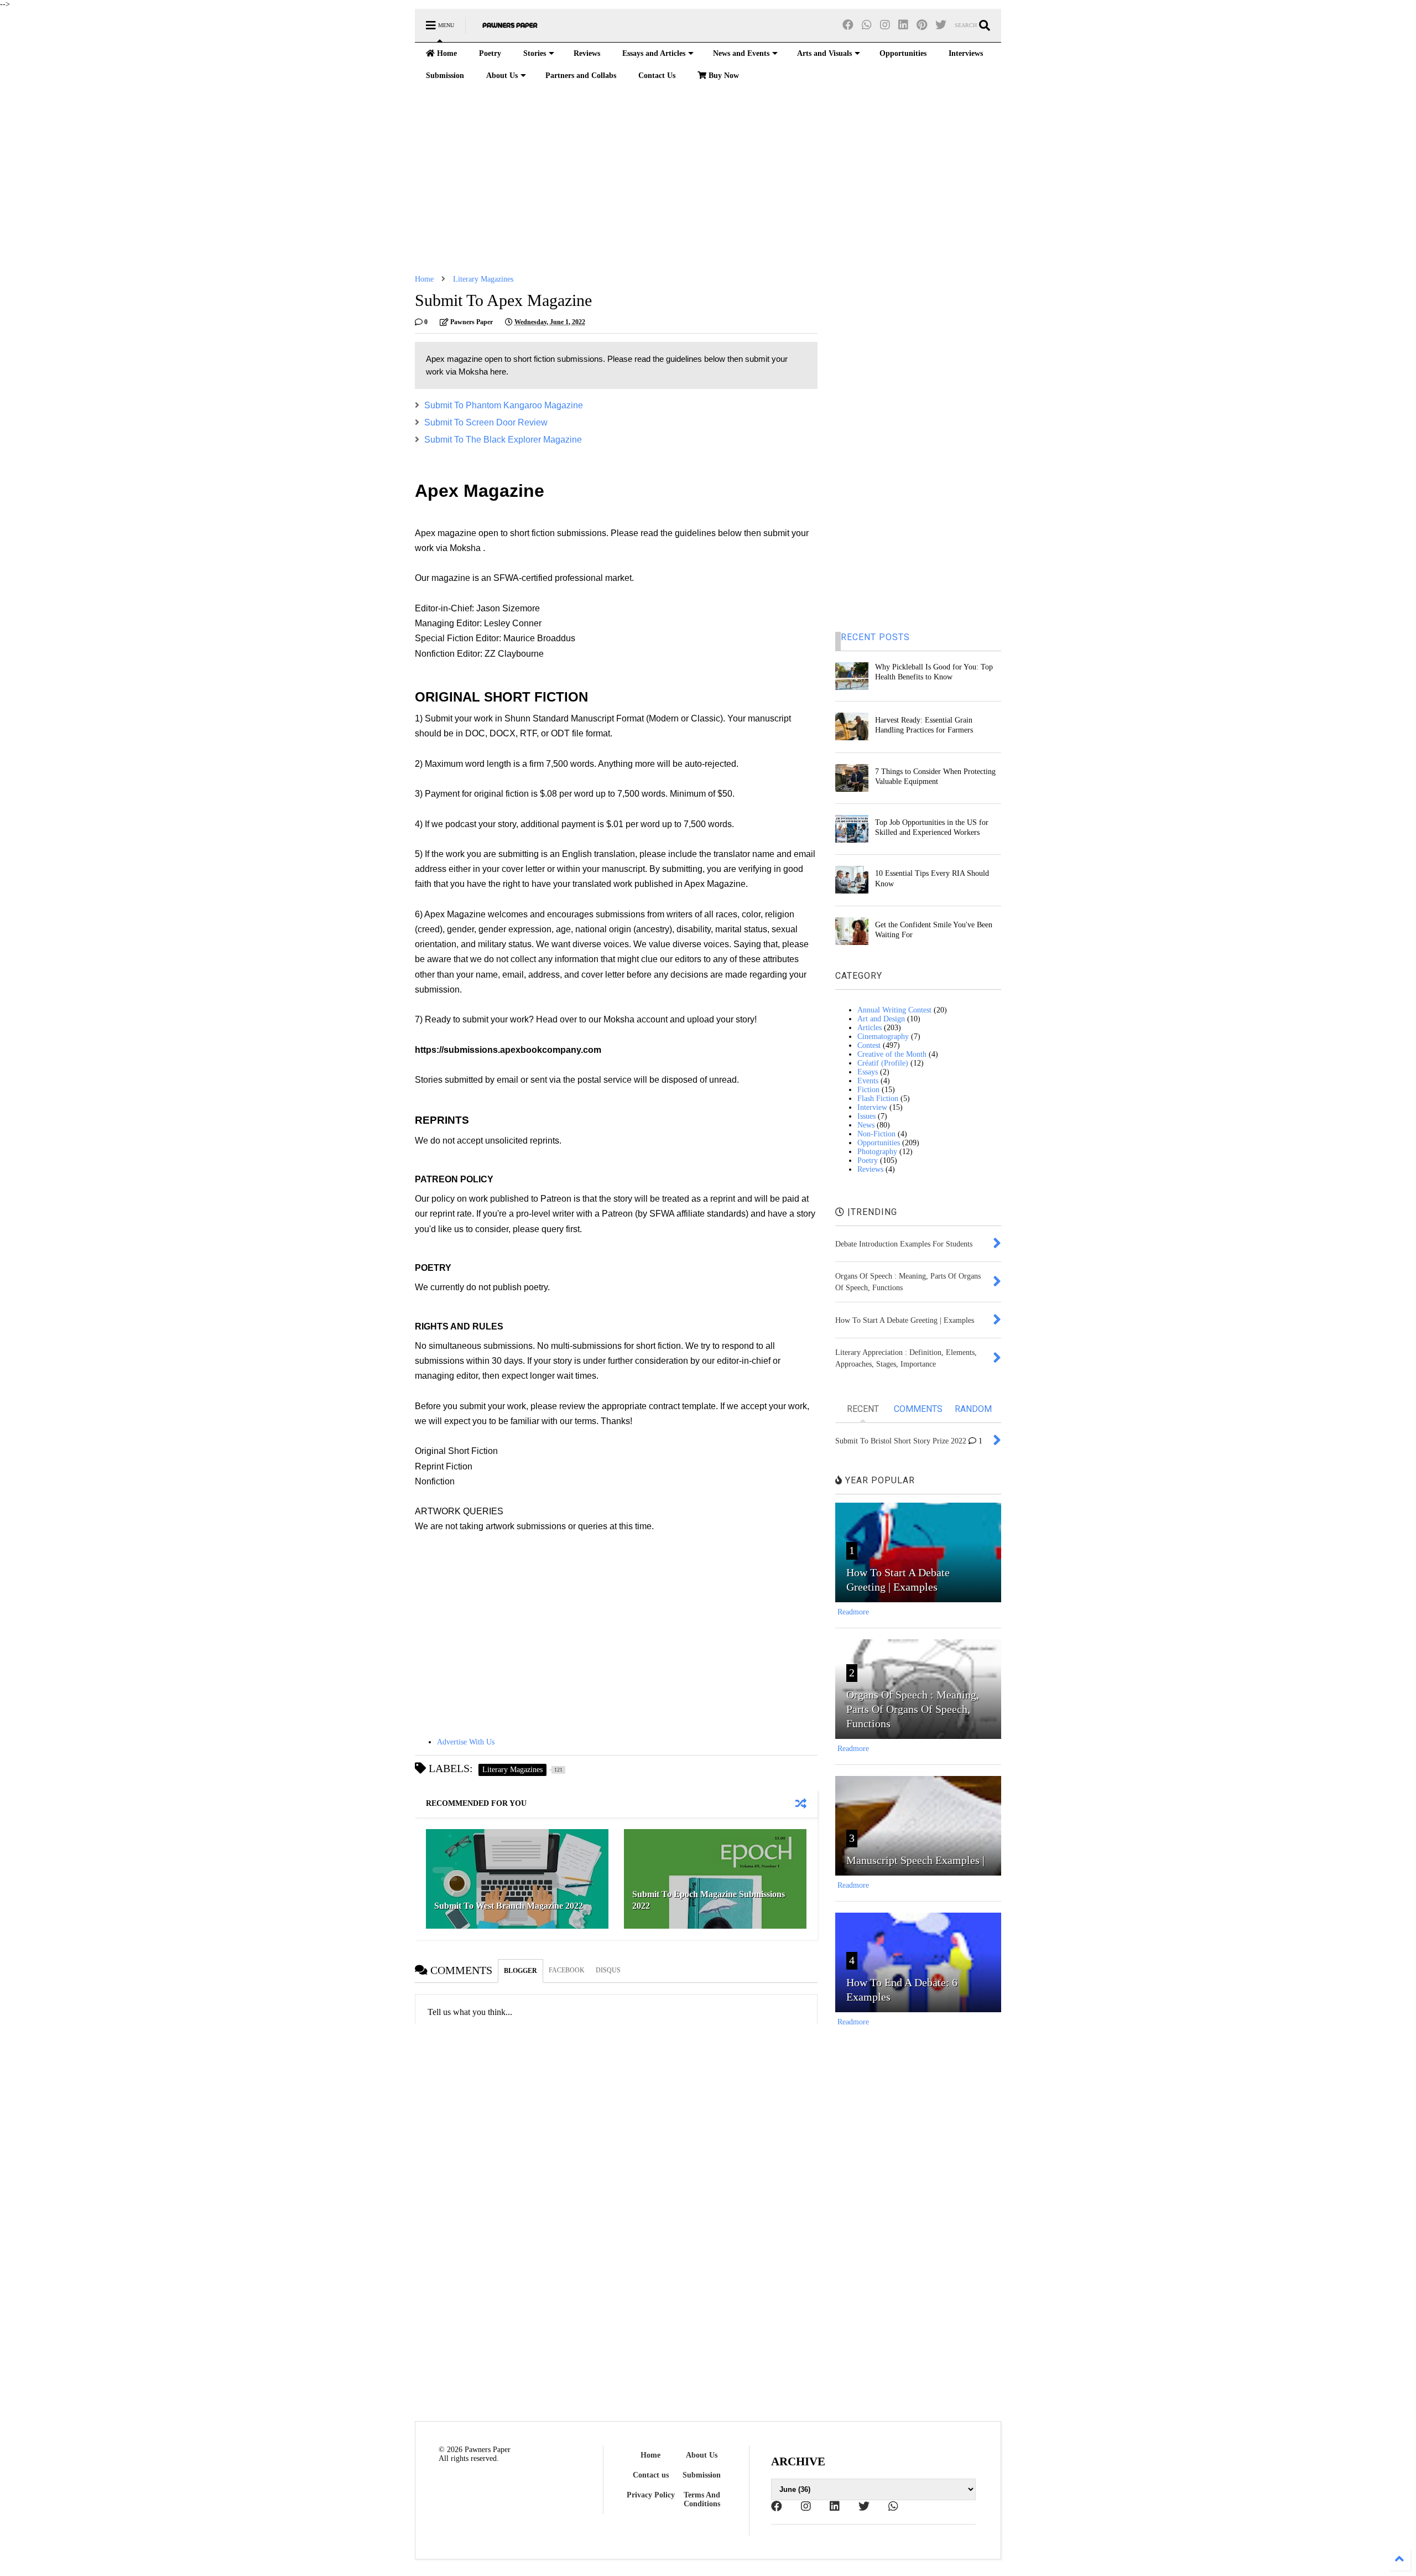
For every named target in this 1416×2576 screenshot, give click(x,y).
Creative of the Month (892, 1054)
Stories (535, 53)
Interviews (966, 53)
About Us (502, 76)
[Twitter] (941, 25)
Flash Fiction (878, 1099)
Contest (869, 1045)
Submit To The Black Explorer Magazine (503, 440)
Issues (866, 1116)
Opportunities (903, 53)
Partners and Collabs (581, 76)
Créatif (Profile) (883, 1063)
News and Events (741, 53)
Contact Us (657, 76)
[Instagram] (885, 25)
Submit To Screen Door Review (486, 422)
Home (446, 53)
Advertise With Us (466, 1742)
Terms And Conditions (702, 2499)
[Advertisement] (708, 181)
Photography (877, 1152)
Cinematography (883, 1037)
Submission (445, 76)
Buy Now (723, 76)
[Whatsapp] (867, 25)
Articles (870, 1028)
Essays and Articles (654, 53)
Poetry (490, 53)
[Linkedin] (903, 25)
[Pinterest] (922, 25)
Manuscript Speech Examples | (915, 1860)
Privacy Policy (651, 2495)
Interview (872, 1107)
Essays (868, 1072)
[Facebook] (848, 25)
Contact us (651, 2475)
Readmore (853, 1612)
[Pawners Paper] (510, 29)
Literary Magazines (483, 279)
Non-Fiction (876, 1134)
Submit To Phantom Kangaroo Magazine (504, 405)
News (866, 1125)
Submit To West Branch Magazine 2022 (509, 1906)
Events (868, 1081)
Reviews (587, 53)
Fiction (868, 1090)
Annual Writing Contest (894, 1010)
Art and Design (881, 1019)
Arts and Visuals (824, 53)
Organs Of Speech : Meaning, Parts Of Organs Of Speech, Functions (913, 1709)
